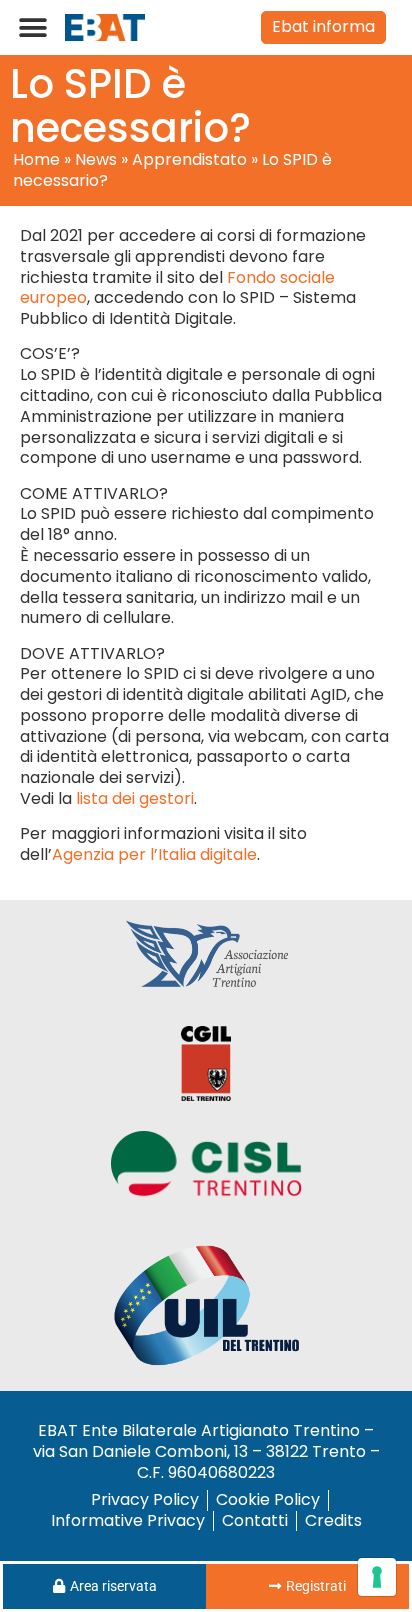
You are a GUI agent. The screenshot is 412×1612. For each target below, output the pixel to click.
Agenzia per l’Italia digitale (154, 854)
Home (36, 159)
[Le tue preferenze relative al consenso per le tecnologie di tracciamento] (377, 1577)
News (96, 159)
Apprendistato (189, 159)
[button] (32, 27)
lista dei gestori (135, 798)
